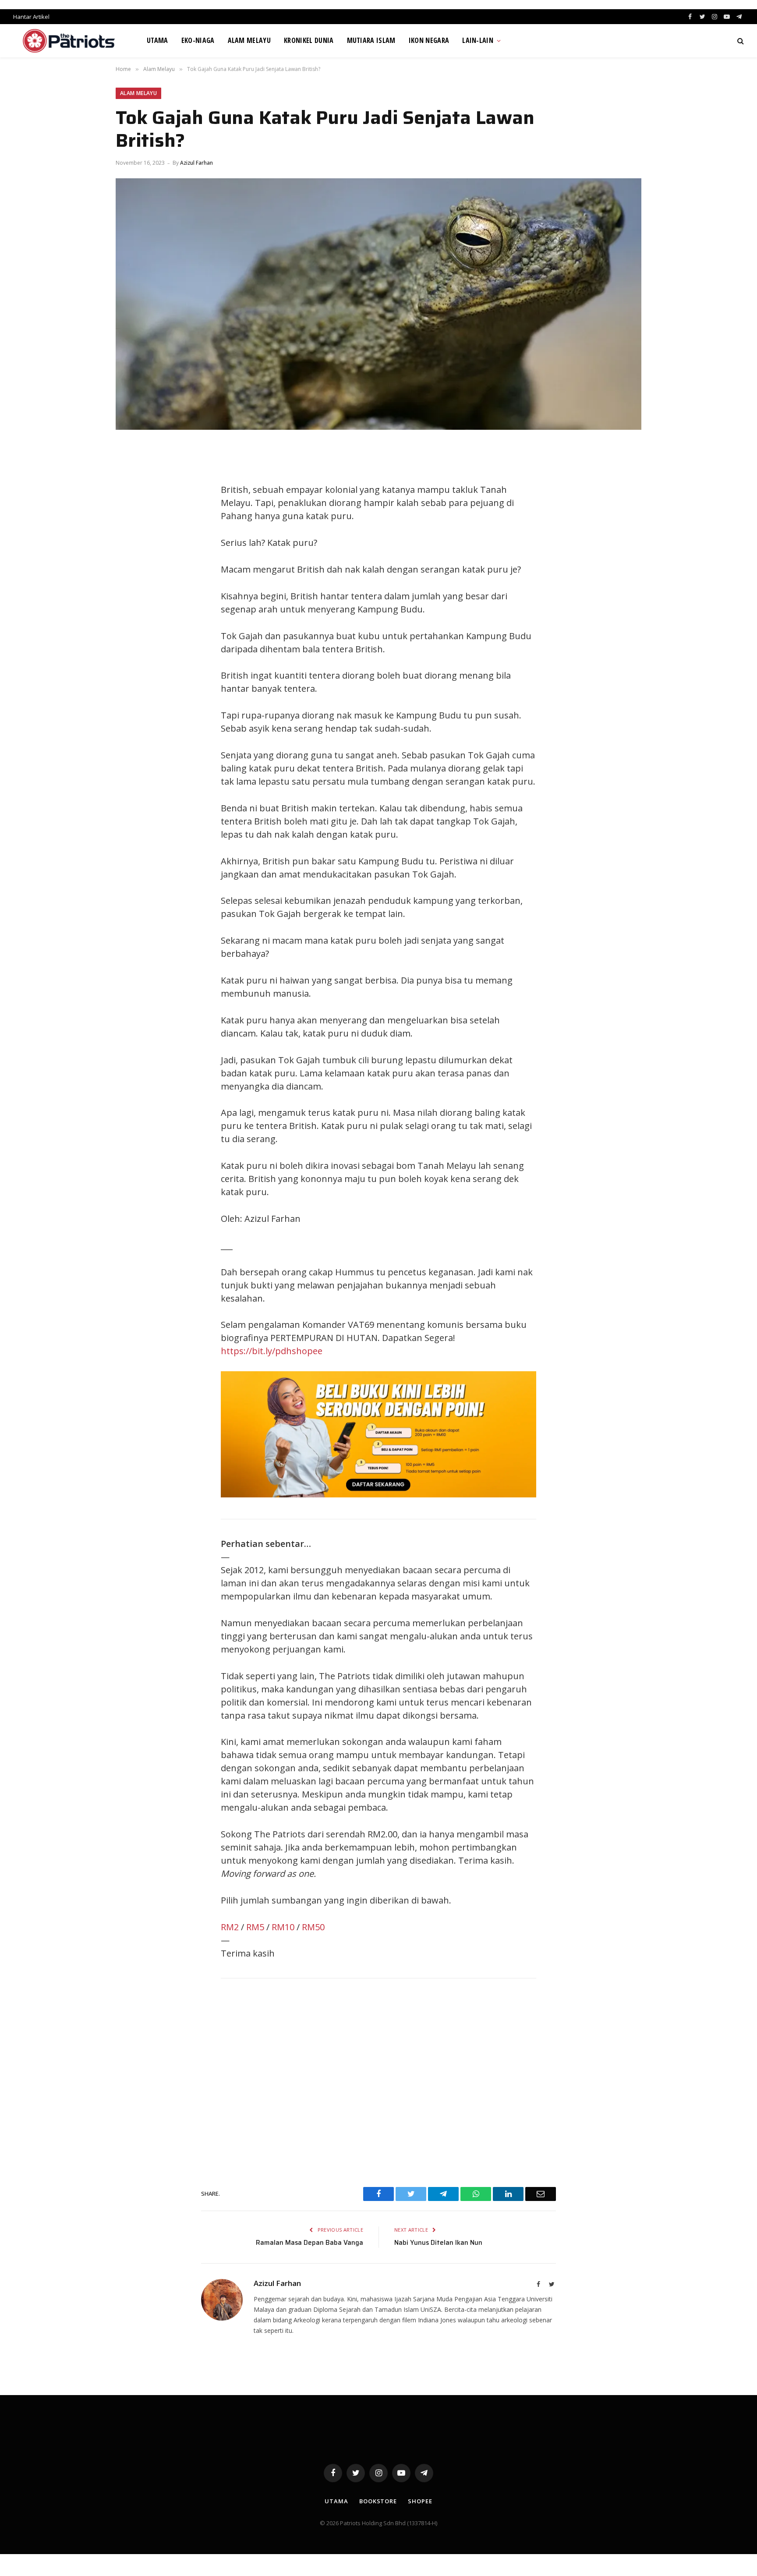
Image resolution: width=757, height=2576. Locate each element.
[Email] (131, 552)
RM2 (230, 1927)
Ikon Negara (429, 40)
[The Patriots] (69, 41)
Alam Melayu (249, 40)
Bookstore (378, 2501)
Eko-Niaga (198, 40)
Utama (157, 40)
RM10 (283, 1927)
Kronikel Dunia (309, 40)
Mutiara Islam (371, 40)
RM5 (255, 1927)
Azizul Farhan (196, 163)
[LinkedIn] (131, 512)
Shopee (420, 2501)
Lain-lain (478, 40)
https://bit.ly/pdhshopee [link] (272, 1351)
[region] (378, 2080)
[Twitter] (131, 492)
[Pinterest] (131, 532)
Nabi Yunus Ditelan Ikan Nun (438, 2243)
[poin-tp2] (378, 1494)
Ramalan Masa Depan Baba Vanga (310, 2243)
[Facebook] (131, 473)
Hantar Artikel (31, 17)
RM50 (313, 1927)
